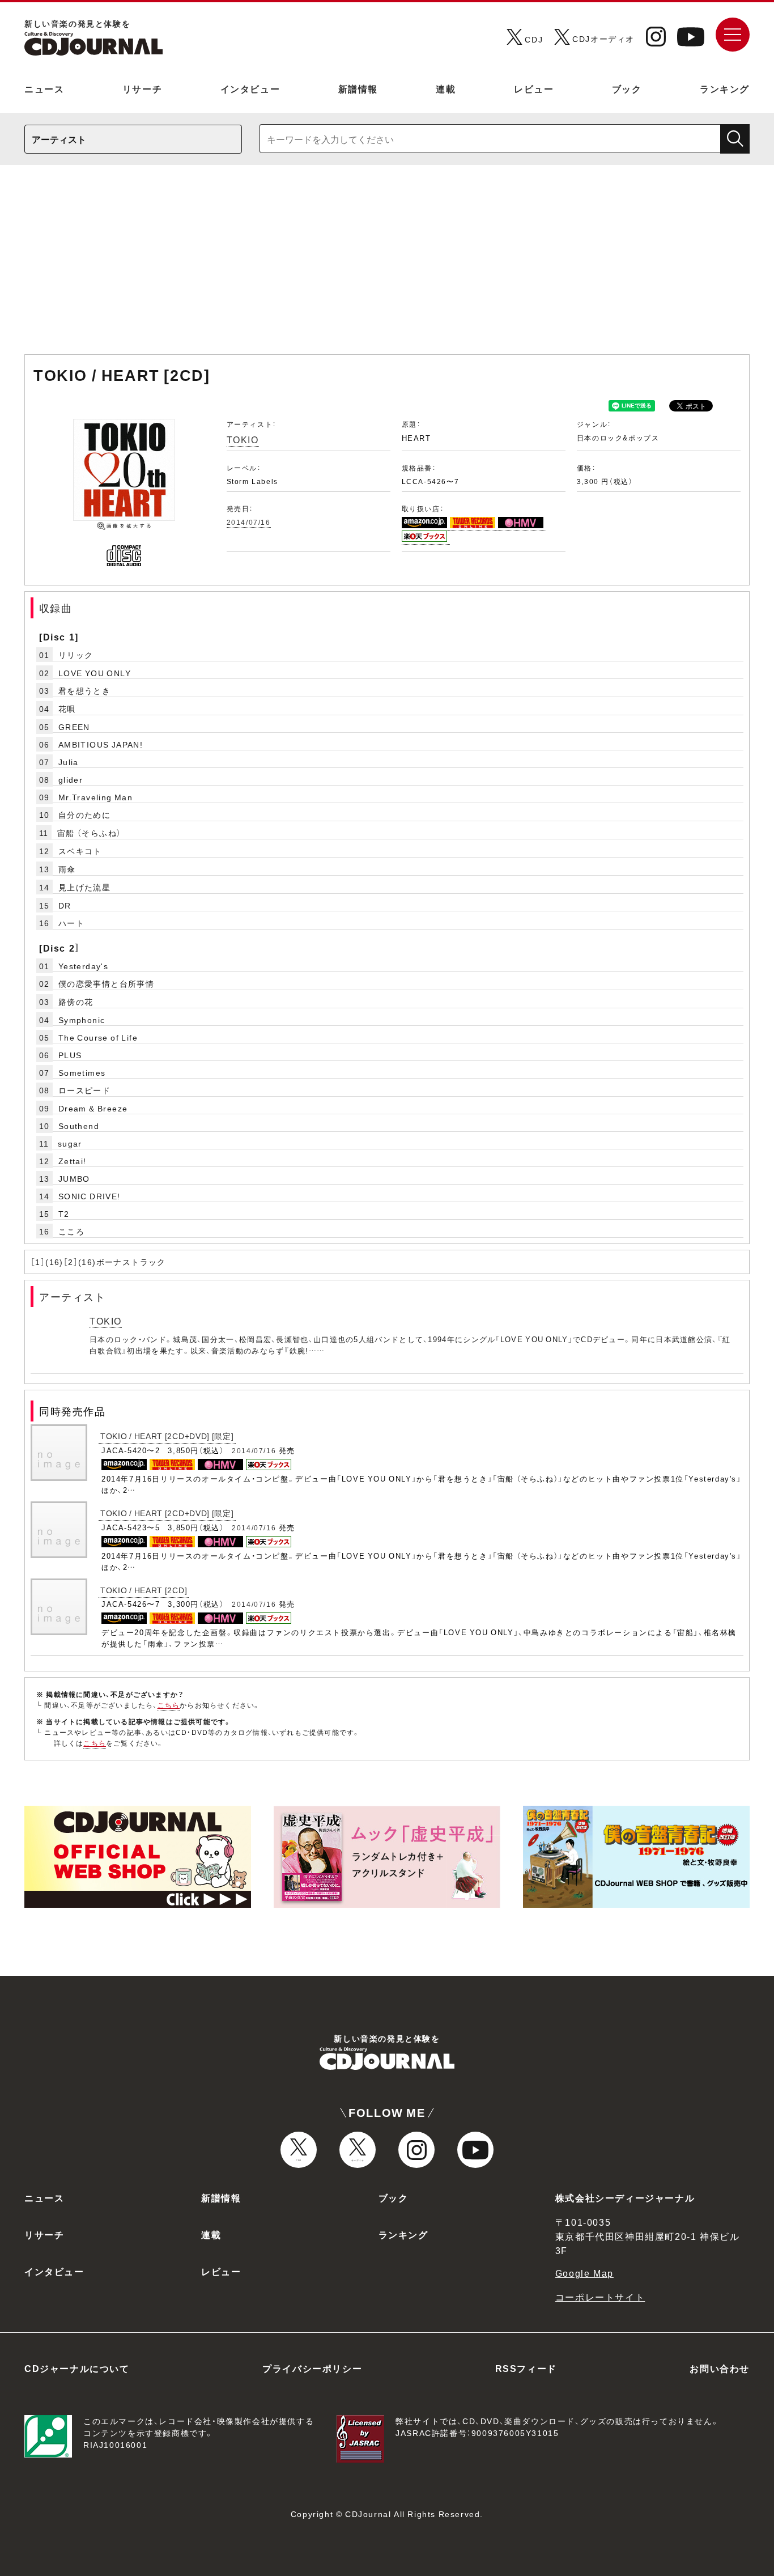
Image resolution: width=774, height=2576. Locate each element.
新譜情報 (358, 88)
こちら (169, 1705)
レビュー (534, 88)
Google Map (584, 2273)
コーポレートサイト (600, 2297)
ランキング (725, 88)
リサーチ (142, 88)
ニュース (44, 88)
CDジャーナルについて (77, 2368)
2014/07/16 (249, 522)
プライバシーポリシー (312, 2368)
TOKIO (243, 439)
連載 (446, 88)
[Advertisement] (387, 265)
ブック (627, 88)
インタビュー (250, 88)
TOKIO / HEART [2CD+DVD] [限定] (167, 1436)
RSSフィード (526, 2368)
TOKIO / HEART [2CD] (144, 1590)
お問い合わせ (720, 2368)
